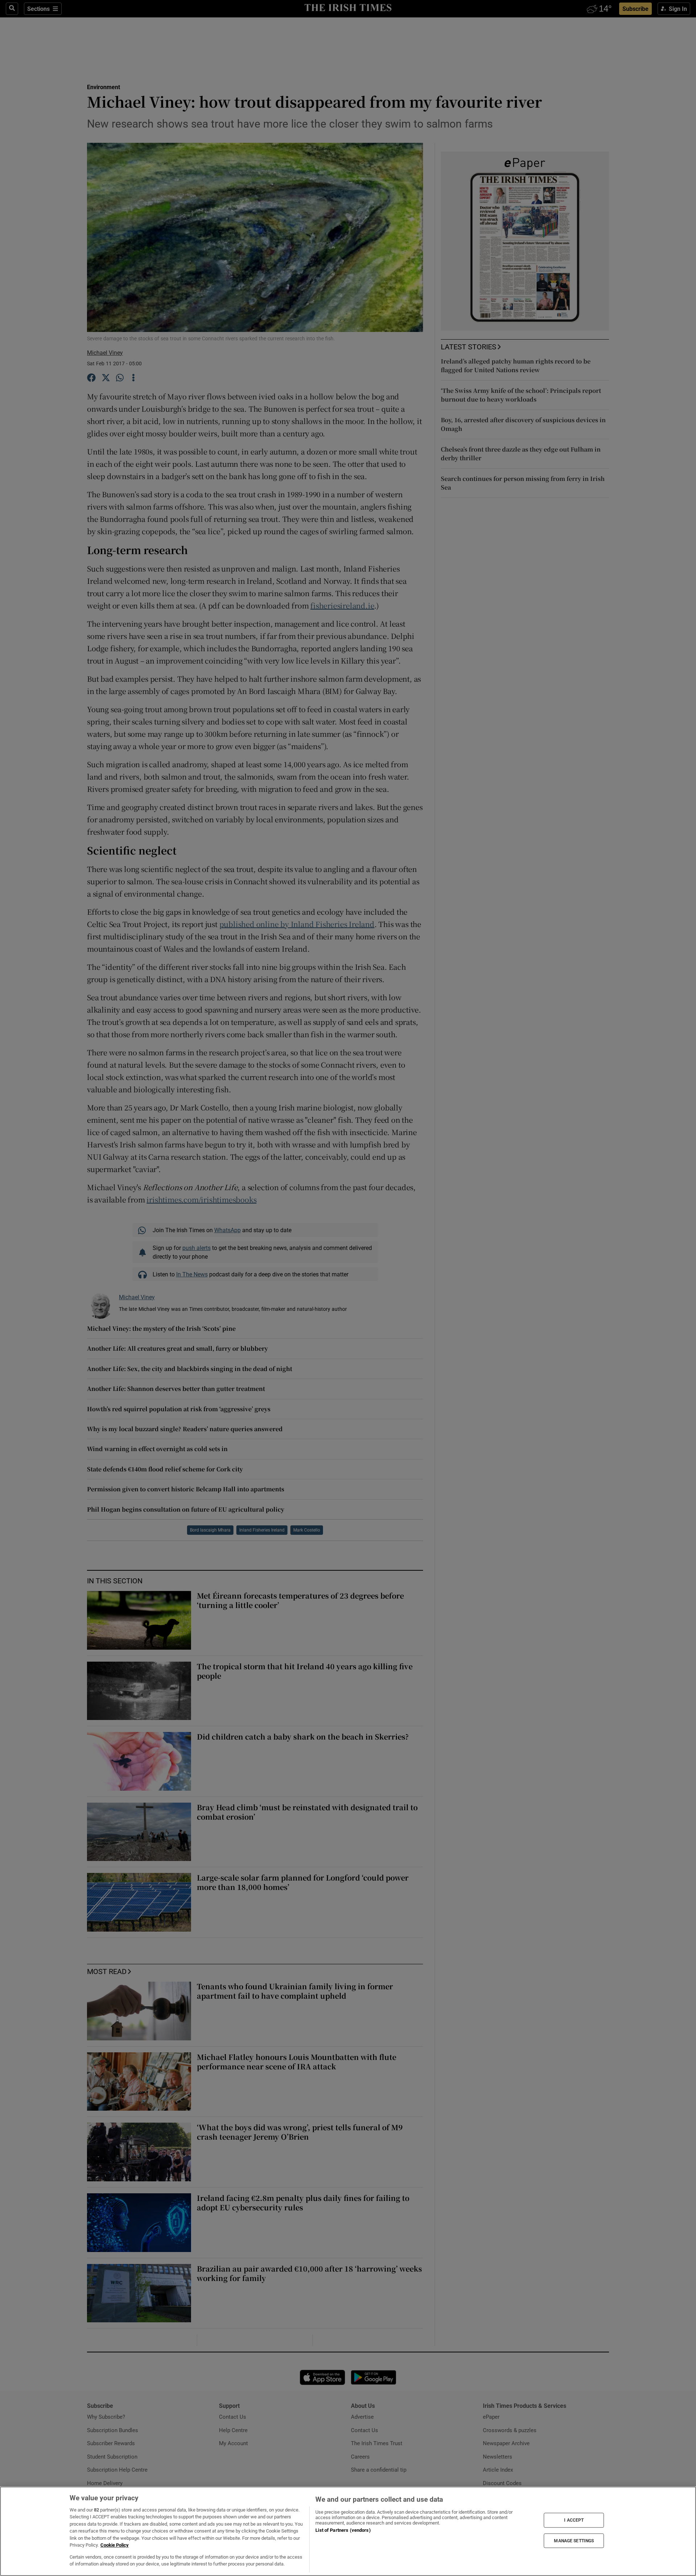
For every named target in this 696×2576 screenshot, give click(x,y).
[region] (348, 2531)
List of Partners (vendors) (343, 2530)
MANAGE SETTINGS (574, 2540)
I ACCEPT (574, 2520)
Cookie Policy (115, 2545)
